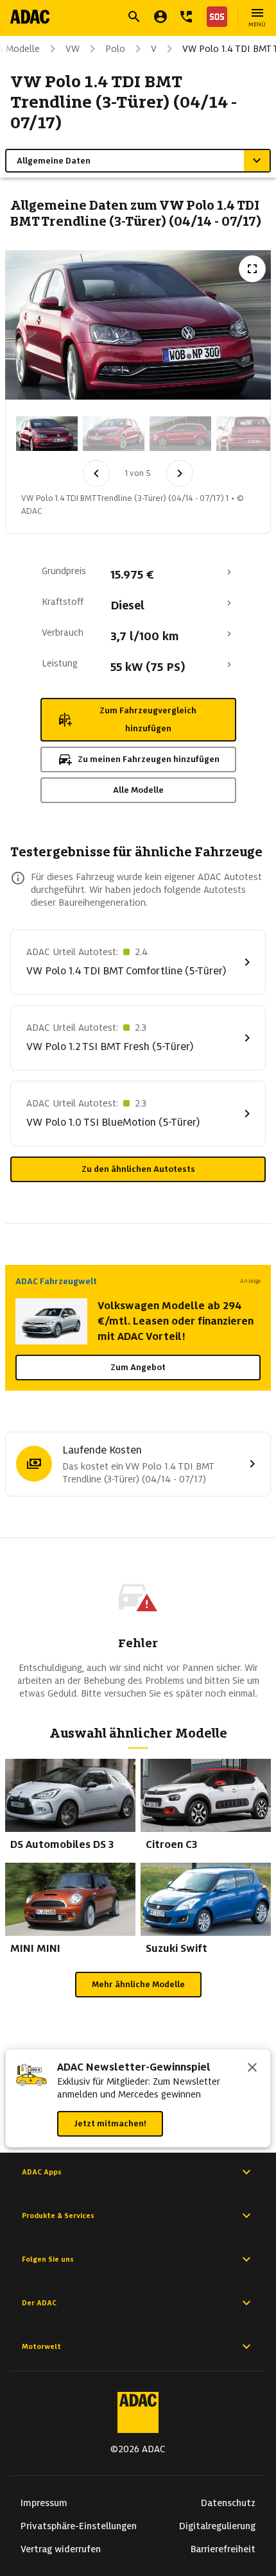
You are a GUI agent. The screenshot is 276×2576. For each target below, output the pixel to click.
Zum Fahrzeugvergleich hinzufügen (148, 719)
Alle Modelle (138, 790)
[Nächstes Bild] (180, 473)
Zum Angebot (138, 1367)
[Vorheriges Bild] (96, 473)
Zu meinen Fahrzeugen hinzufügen (149, 759)
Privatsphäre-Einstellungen (79, 2526)
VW (73, 49)
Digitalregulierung (217, 2526)
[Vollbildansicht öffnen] (252, 269)
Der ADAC (39, 2303)
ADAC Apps (42, 2172)
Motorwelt (41, 2346)
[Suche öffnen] (134, 17)
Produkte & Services (58, 2216)
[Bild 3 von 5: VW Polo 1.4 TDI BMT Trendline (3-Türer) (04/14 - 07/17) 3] (180, 434)
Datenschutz (228, 2503)
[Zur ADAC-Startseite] (30, 17)
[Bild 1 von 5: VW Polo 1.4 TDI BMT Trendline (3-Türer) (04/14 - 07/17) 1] (47, 434)
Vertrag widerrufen (61, 2549)
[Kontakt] (186, 17)
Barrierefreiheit (223, 2549)
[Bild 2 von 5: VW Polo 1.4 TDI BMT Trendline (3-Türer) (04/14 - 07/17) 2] (114, 434)
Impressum (44, 2503)
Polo (115, 49)
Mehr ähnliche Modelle (138, 1984)
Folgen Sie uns (48, 2259)
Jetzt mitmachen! (110, 2123)
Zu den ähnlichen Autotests (138, 1169)
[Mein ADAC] (160, 17)
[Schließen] (252, 2069)
